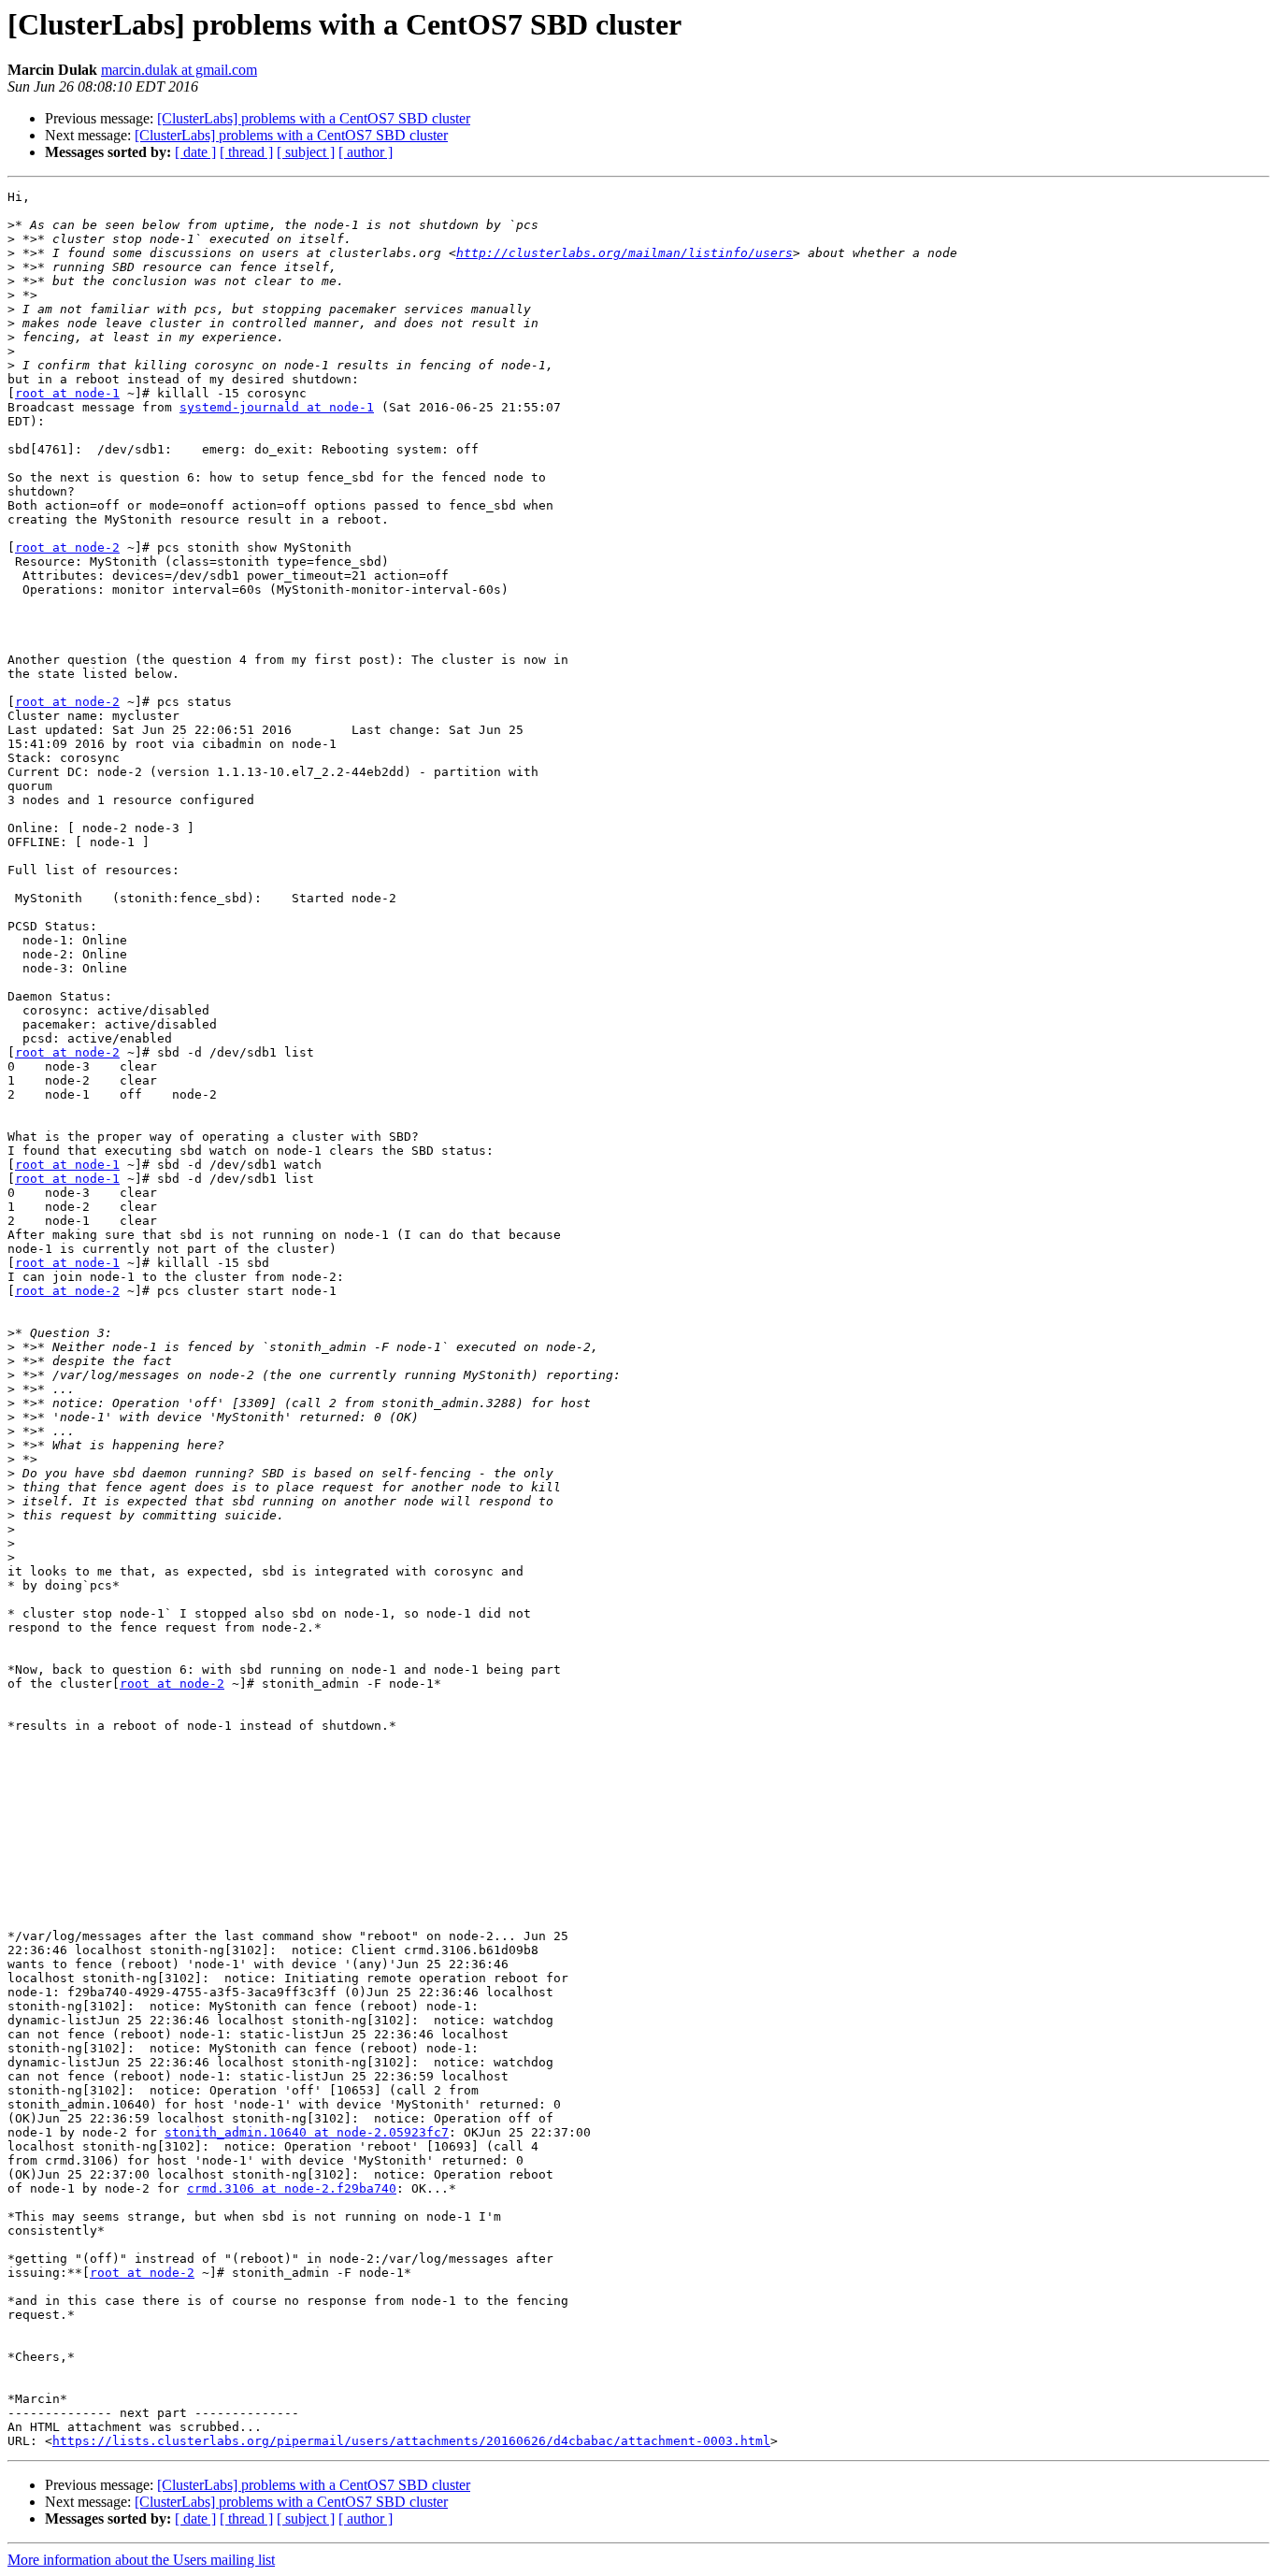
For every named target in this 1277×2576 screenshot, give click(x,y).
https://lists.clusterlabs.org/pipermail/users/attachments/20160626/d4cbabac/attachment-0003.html (411, 2441)
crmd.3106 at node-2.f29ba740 (292, 2188)
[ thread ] (246, 152)
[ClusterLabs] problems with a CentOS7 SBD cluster (314, 118)
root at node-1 (67, 393)
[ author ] (366, 152)
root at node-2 (67, 547)
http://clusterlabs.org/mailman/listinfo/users (624, 253)
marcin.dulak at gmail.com (179, 70)
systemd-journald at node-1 (277, 407)
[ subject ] (306, 152)
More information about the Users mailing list (141, 2560)
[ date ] (195, 152)
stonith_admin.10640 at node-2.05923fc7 (307, 2132)
